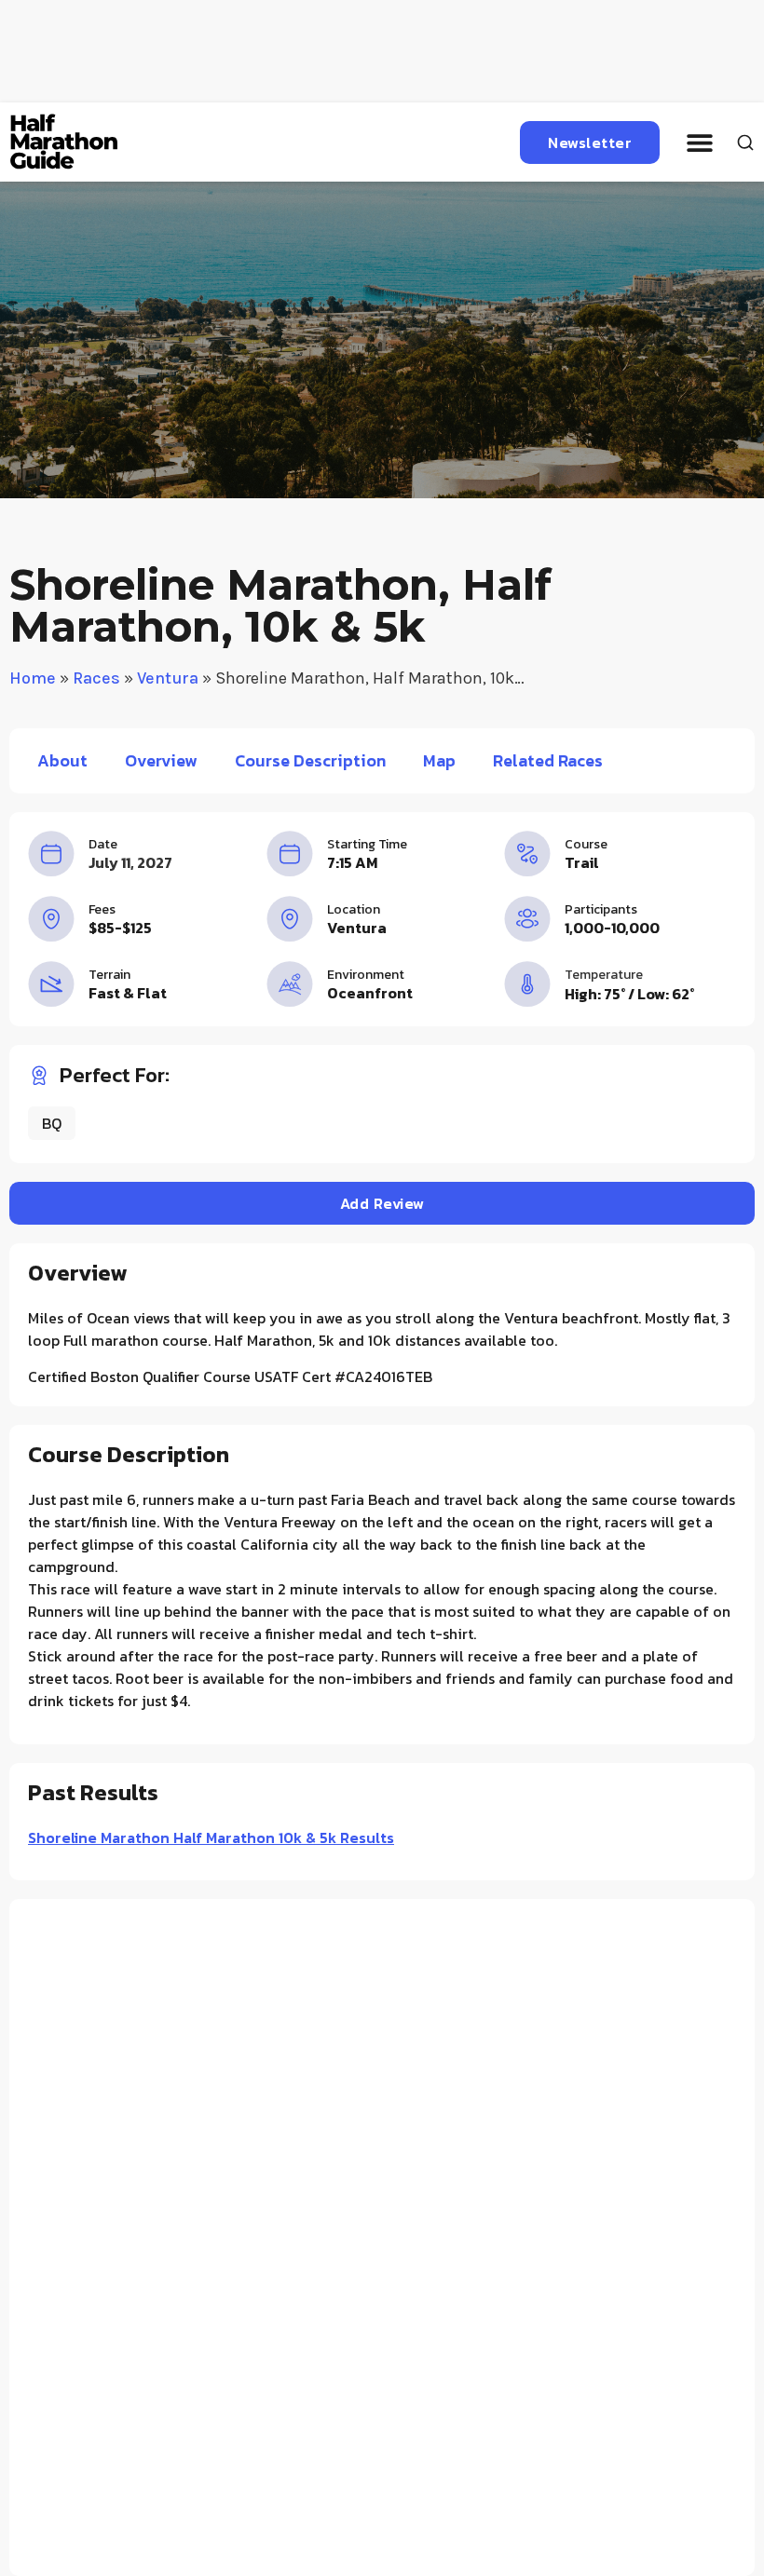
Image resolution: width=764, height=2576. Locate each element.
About (62, 760)
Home (33, 678)
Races (96, 678)
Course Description (310, 760)
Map (439, 760)
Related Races (548, 760)
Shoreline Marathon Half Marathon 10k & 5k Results (211, 1837)
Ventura (168, 678)
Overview (161, 760)
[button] (699, 142)
